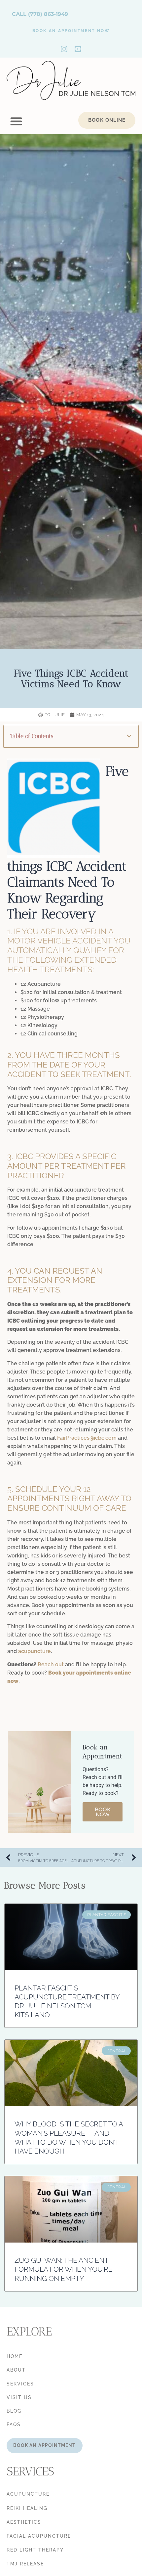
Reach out (51, 1664)
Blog (14, 2411)
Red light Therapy (35, 2550)
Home (15, 2356)
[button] (16, 121)
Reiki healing (27, 2508)
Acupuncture (28, 2494)
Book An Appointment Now (71, 31)
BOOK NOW (103, 1812)
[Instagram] (64, 49)
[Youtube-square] (78, 49)
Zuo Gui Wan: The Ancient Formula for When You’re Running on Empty (64, 2269)
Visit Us (19, 2397)
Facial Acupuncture (39, 2536)
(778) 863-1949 (48, 14)
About (16, 2370)
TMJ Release (25, 2564)
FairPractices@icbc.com (87, 1438)
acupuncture (35, 1651)
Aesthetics (24, 2522)
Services (20, 2384)
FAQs (14, 2424)
